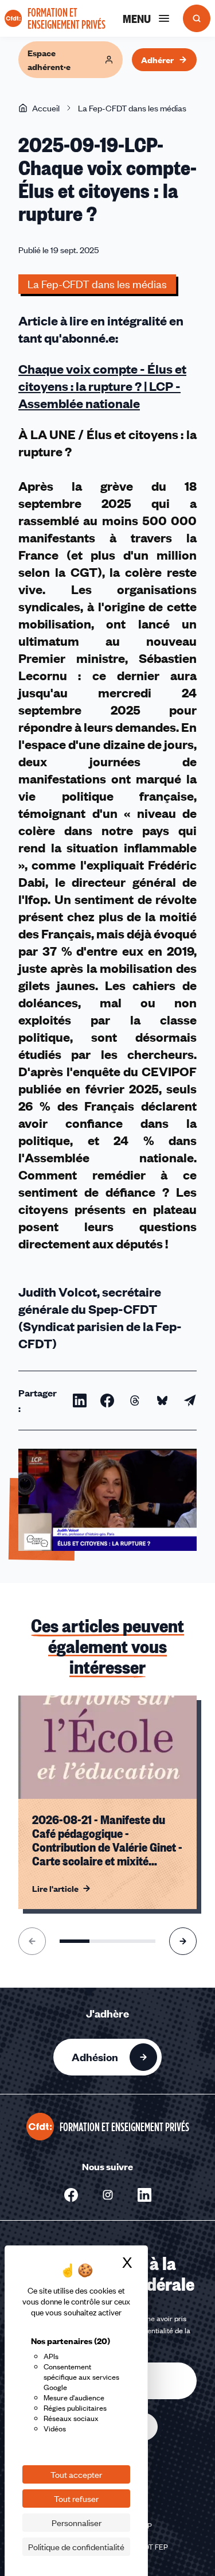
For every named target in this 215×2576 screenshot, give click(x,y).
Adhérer (157, 60)
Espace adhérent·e (49, 60)
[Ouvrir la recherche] (197, 18)
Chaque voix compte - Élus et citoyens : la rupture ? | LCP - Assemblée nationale (102, 386)
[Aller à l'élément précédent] (32, 1941)
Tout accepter (76, 2474)
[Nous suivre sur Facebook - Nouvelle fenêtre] (71, 2195)
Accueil (46, 108)
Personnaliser (77, 2523)
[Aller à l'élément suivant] (183, 1941)
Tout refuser (76, 2499)
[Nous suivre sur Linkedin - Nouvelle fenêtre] (144, 2195)
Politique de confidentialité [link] (76, 2547)
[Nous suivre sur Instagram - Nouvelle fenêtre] (108, 2195)
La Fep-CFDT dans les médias (132, 108)
